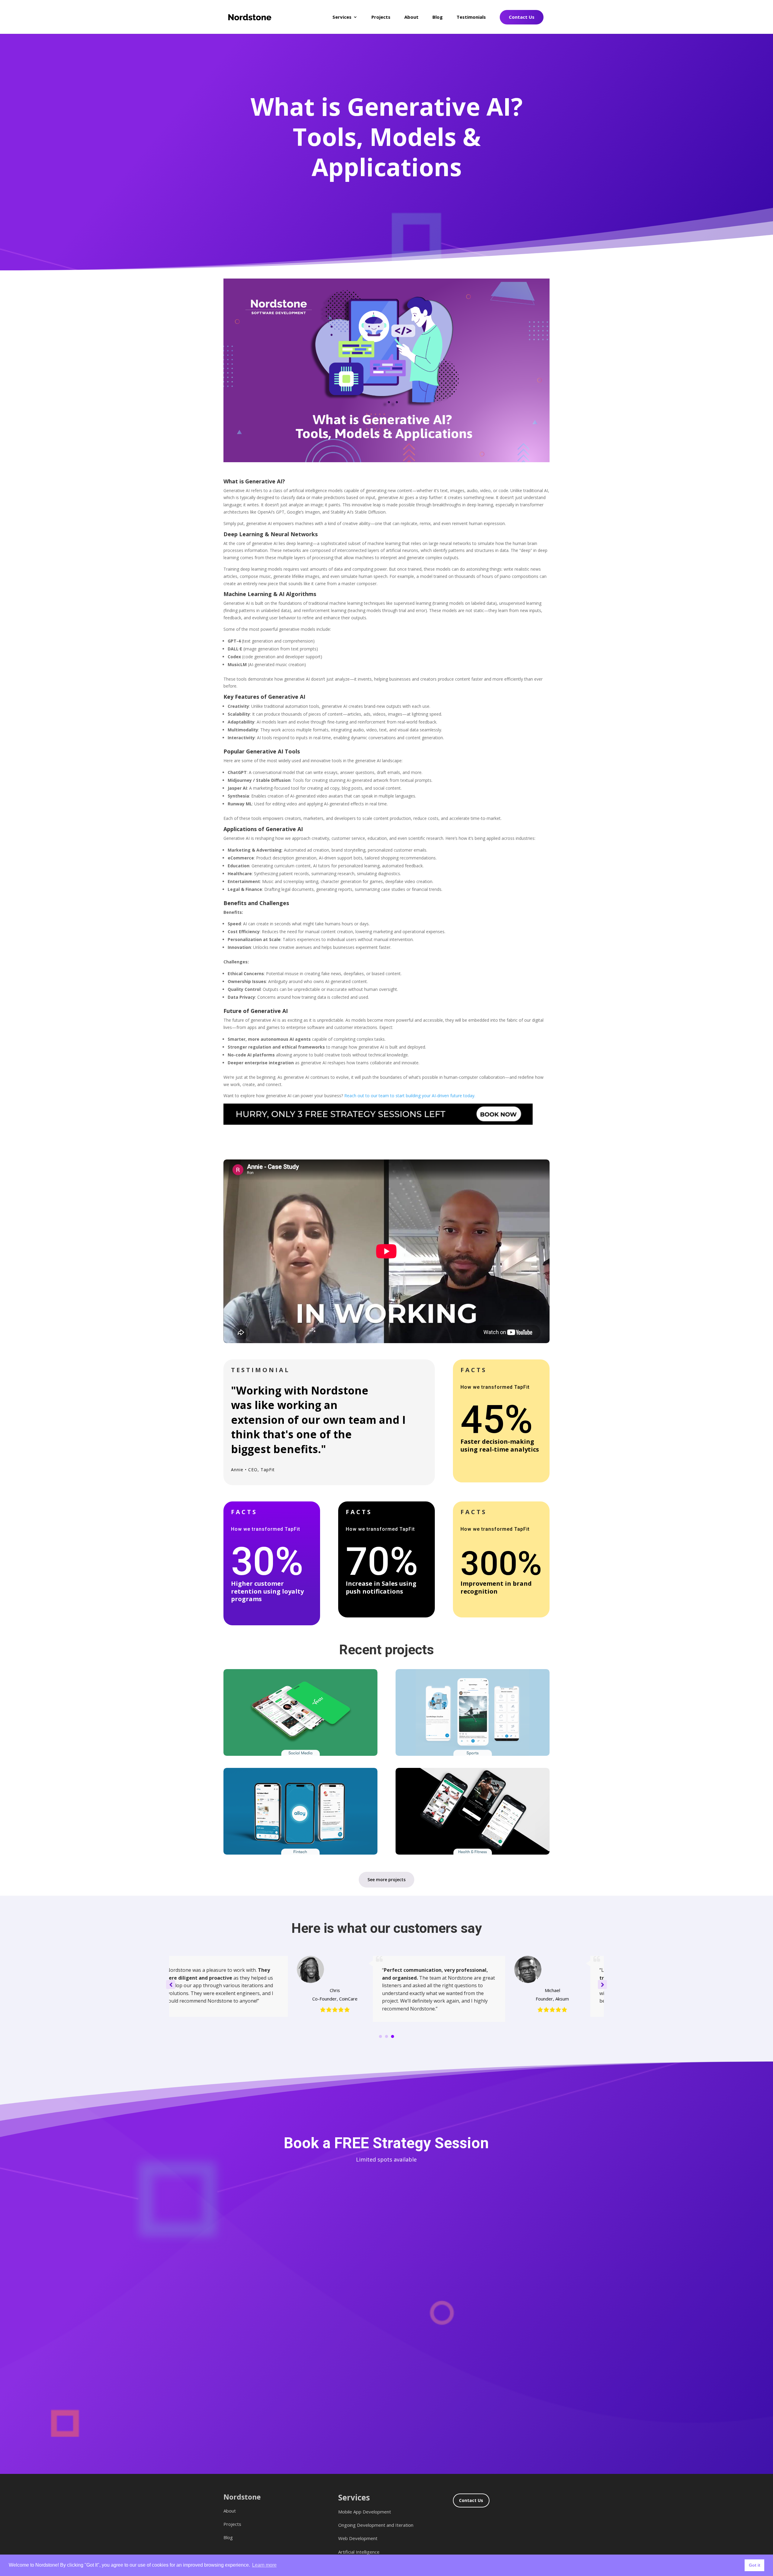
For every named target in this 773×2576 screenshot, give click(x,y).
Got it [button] (755, 2565)
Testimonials (471, 17)
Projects (381, 17)
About (411, 17)
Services (342, 17)
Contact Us (522, 17)
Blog (438, 17)
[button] (602, 1984)
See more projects (386, 1880)
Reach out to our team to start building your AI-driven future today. (410, 1096)
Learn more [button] (264, 2565)
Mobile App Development (365, 2512)
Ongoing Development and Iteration (376, 2525)
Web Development (358, 2538)
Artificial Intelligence (359, 2552)
